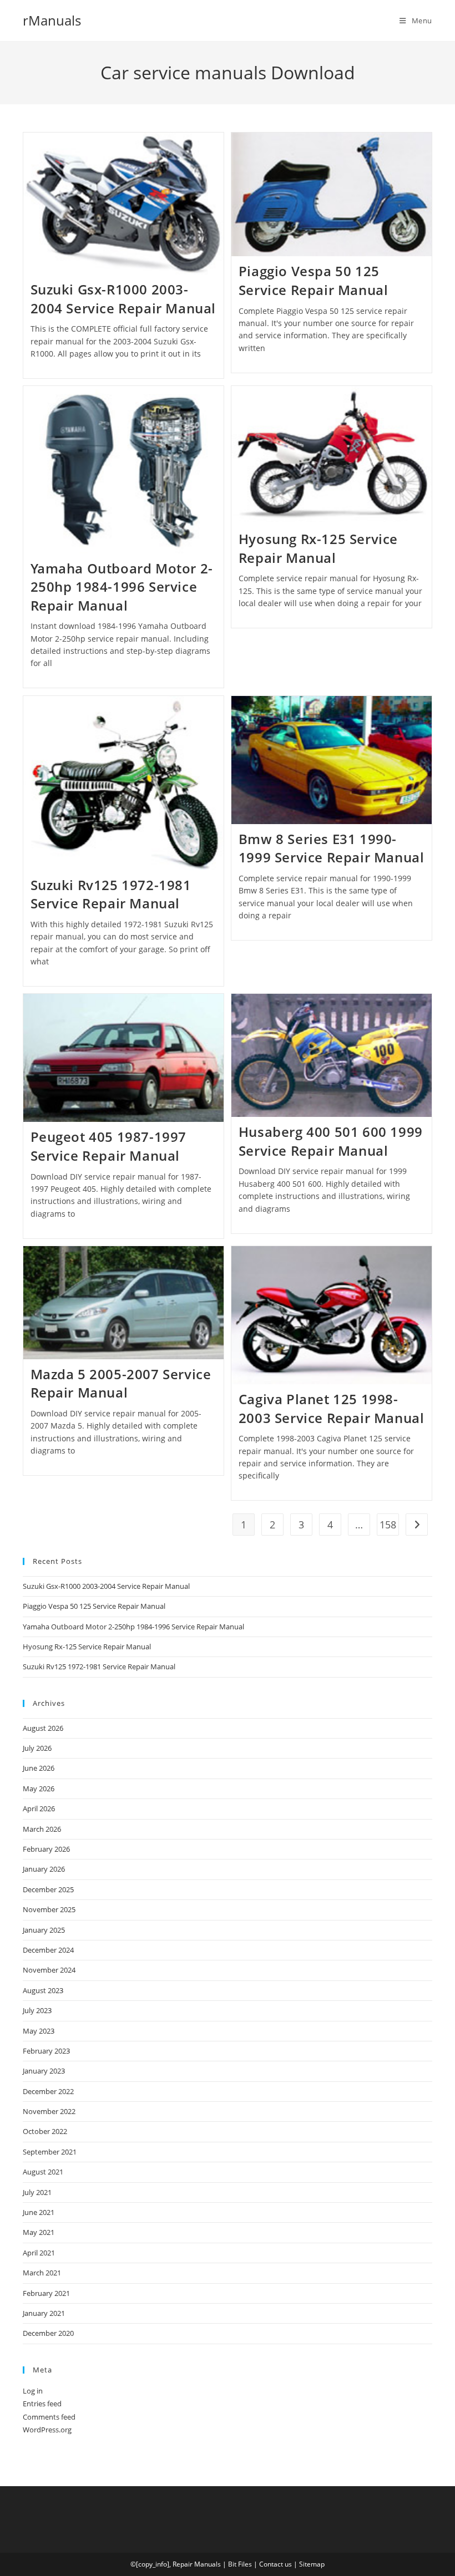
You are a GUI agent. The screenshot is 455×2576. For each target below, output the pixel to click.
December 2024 (48, 1950)
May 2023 (39, 2031)
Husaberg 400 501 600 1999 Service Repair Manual (331, 1141)
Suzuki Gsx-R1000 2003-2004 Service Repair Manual (123, 299)
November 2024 (49, 1970)
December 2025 (48, 1889)
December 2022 (48, 2091)
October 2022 (45, 2131)
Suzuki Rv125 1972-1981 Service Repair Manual (111, 894)
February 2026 (46, 1849)
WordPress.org (47, 2430)
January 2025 (44, 1930)
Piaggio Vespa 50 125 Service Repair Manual (314, 280)
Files (245, 2564)
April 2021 (39, 2253)
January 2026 (44, 1869)
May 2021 (39, 2232)
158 (388, 1525)
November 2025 (49, 1909)
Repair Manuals (197, 2564)
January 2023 (44, 2071)
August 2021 (43, 2172)
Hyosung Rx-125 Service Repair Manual (318, 548)
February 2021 (46, 2293)
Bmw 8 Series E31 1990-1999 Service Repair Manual (332, 848)
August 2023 (43, 1990)
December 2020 (48, 2333)
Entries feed (42, 2404)
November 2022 (49, 2111)
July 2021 (37, 2192)
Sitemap (312, 2564)
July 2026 (37, 1748)
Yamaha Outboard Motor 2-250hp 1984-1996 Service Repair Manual (122, 587)
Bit (232, 2564)
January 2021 (44, 2313)
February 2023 (46, 2051)
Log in (33, 2391)
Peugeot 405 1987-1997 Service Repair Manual (109, 1146)
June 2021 (39, 2212)
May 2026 (39, 1789)
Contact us (275, 2564)
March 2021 (42, 2273)
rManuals (52, 20)
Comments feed (49, 2417)
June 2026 (39, 1768)
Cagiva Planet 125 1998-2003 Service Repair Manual (332, 1408)
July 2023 (37, 2010)
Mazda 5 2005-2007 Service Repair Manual (121, 1383)
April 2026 (39, 1808)
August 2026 (43, 1728)
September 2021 (50, 2152)
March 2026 (42, 1829)
